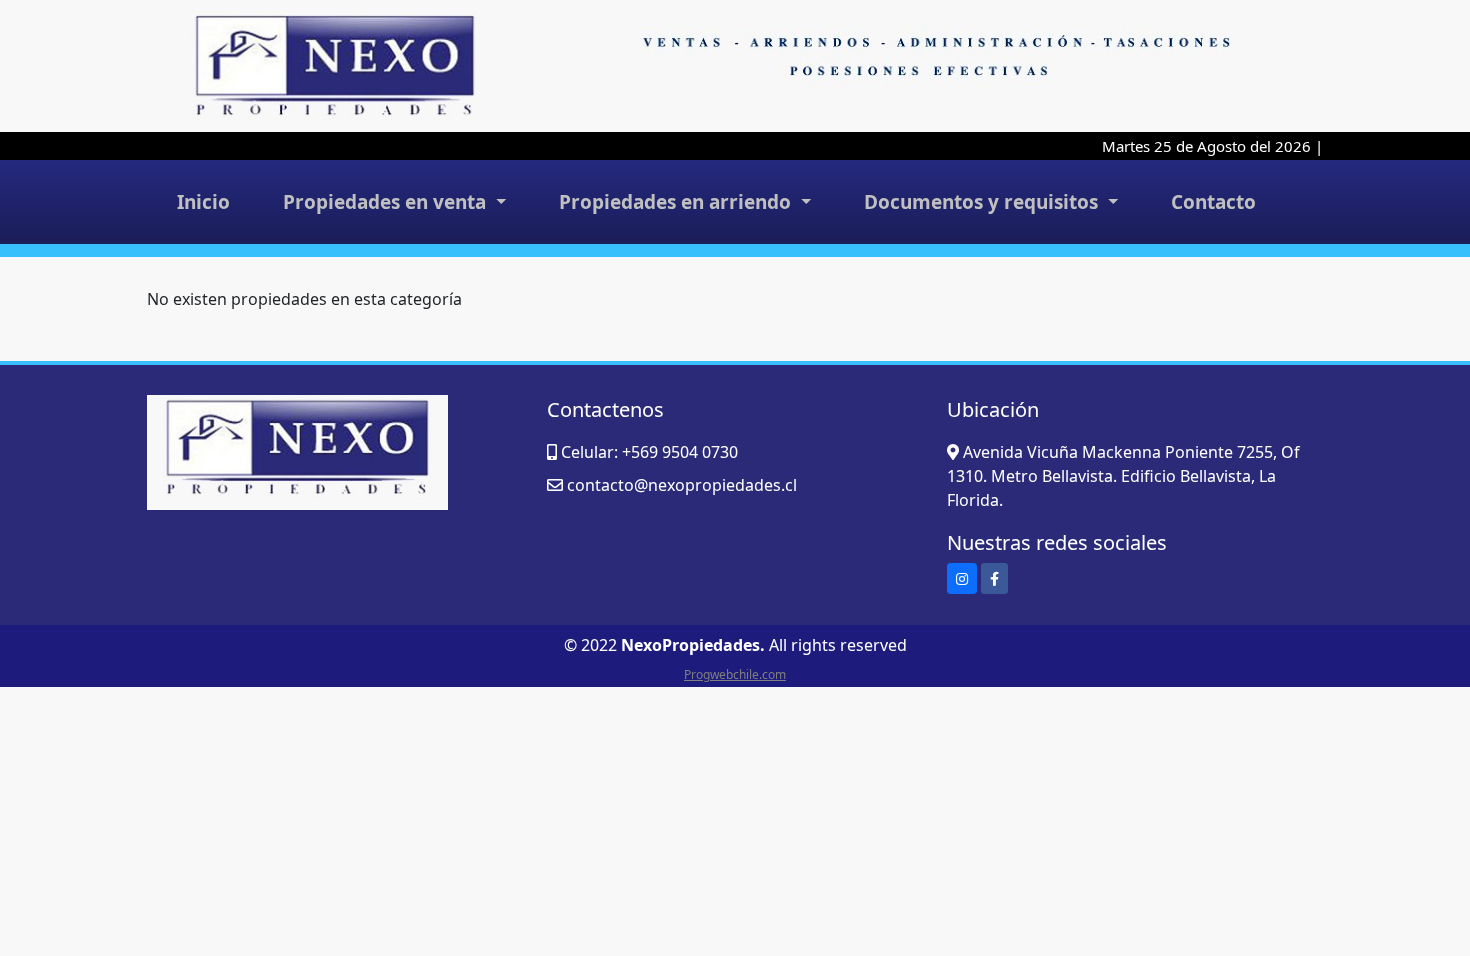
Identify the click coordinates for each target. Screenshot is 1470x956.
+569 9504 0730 (680, 452)
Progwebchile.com (735, 674)
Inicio (203, 202)
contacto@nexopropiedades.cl (682, 485)
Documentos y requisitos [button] (983, 202)
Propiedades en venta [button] (387, 202)
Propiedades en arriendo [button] (677, 202)
